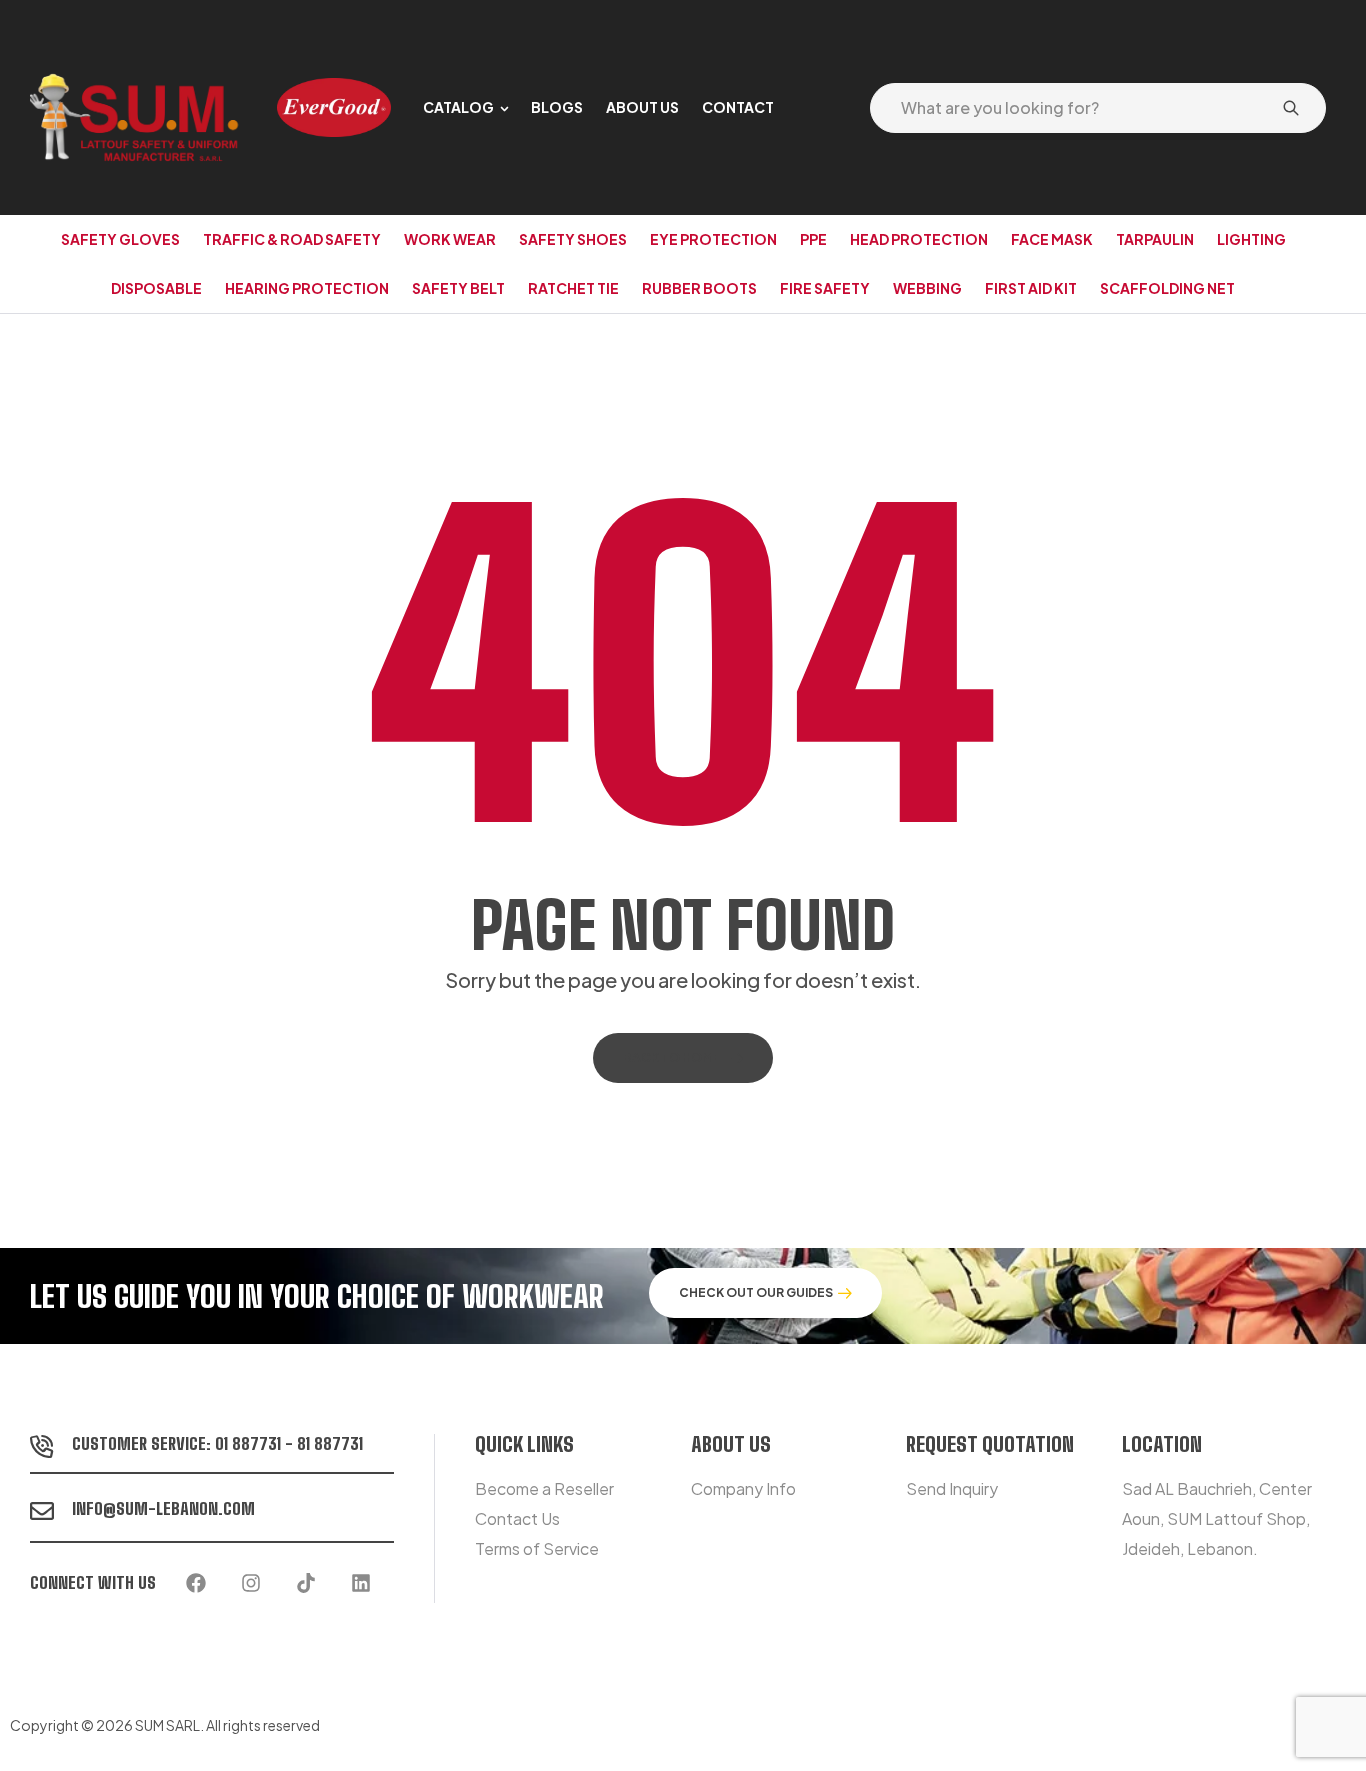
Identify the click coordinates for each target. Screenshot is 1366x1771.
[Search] (1291, 108)
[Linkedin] (361, 1583)
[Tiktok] (306, 1583)
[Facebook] (196, 1583)
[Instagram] (251, 1583)
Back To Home (672, 1057)
